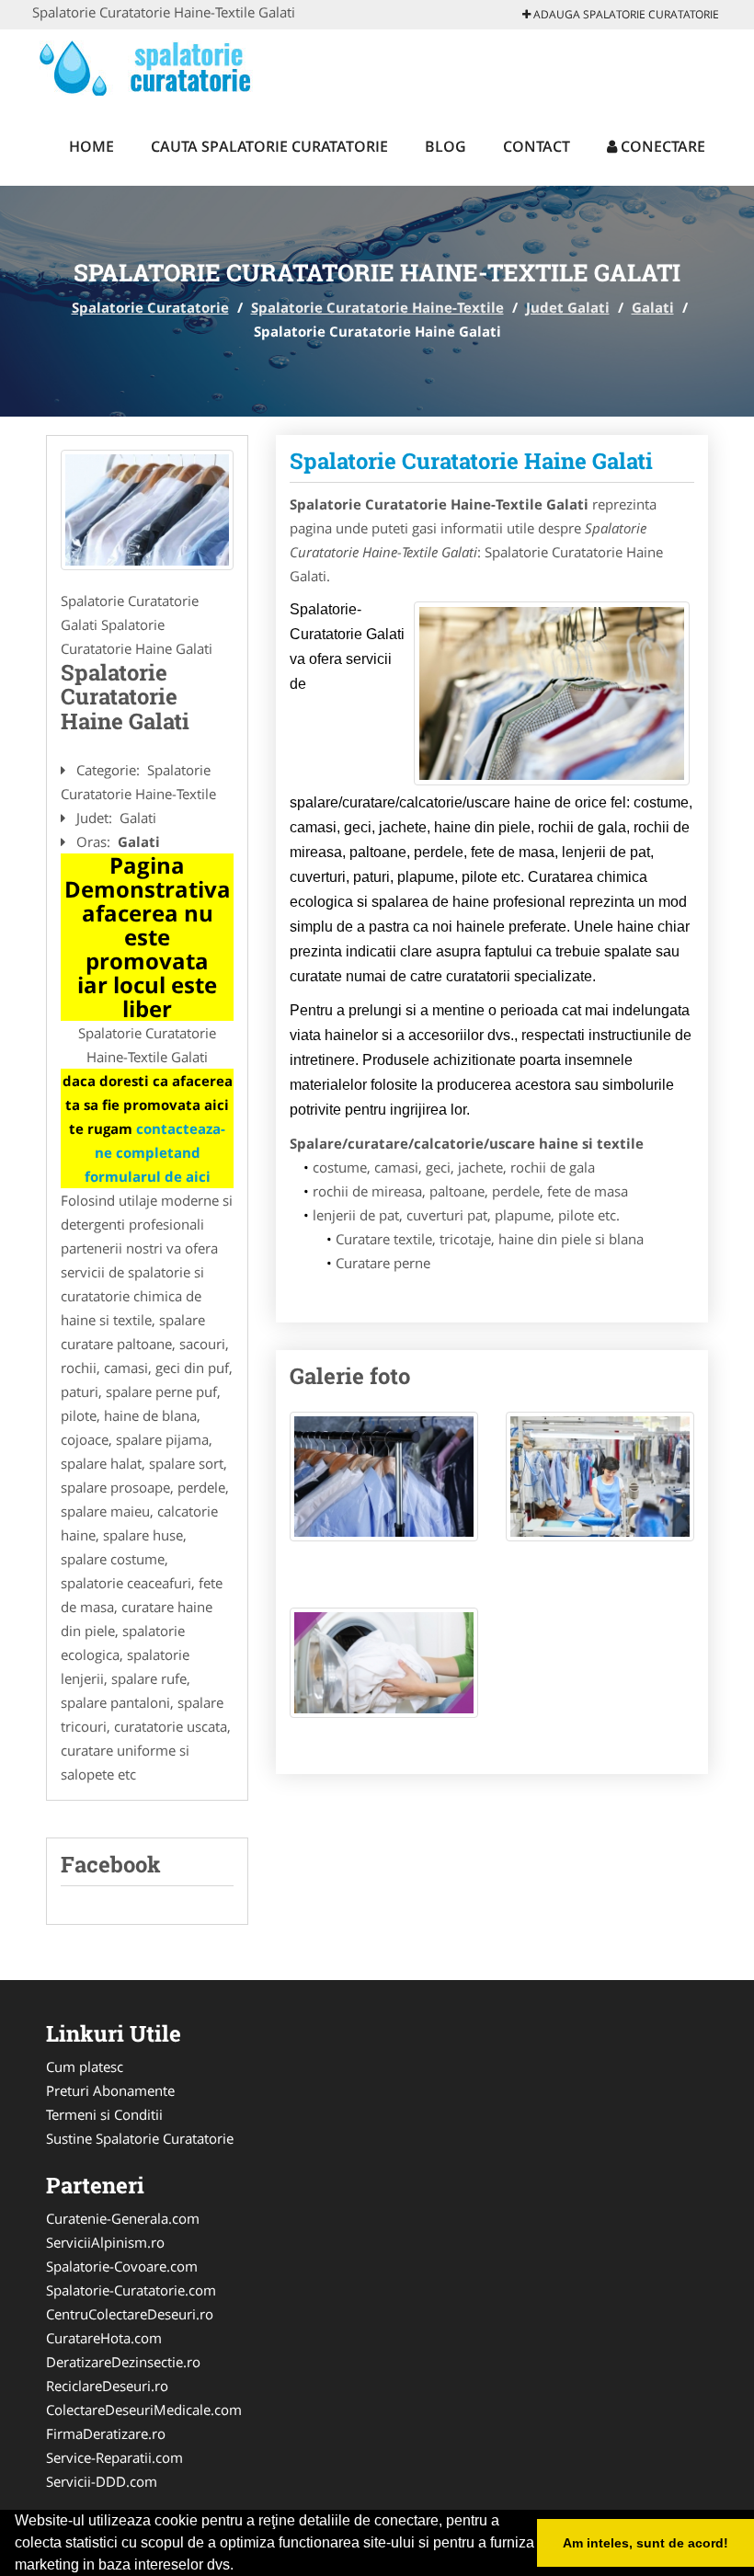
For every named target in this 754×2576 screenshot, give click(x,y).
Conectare (661, 146)
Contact (537, 146)
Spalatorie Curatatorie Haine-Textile (377, 307)
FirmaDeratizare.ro (106, 2433)
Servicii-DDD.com (102, 2481)
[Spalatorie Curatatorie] (153, 66)
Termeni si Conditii (104, 2114)
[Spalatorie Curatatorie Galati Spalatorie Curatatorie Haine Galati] (384, 1485)
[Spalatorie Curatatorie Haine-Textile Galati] (147, 510)
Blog (446, 146)
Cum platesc (85, 2067)
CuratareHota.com (104, 2338)
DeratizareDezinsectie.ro (123, 2362)
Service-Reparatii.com (114, 2457)
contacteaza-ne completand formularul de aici (155, 1152)
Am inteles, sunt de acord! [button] (645, 2543)
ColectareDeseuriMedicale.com (144, 2410)
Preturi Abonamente (110, 2090)
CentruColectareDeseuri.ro (130, 2314)
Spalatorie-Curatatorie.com (131, 2290)
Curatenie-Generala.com (123, 2218)
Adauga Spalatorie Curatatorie (625, 14)
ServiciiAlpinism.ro (105, 2242)
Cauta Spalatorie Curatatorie (269, 146)
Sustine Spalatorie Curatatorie (140, 2138)
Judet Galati (568, 307)
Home (91, 146)
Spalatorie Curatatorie (150, 307)
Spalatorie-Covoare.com (122, 2266)
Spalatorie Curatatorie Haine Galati (471, 461)
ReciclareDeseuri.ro (107, 2386)
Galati (653, 307)
